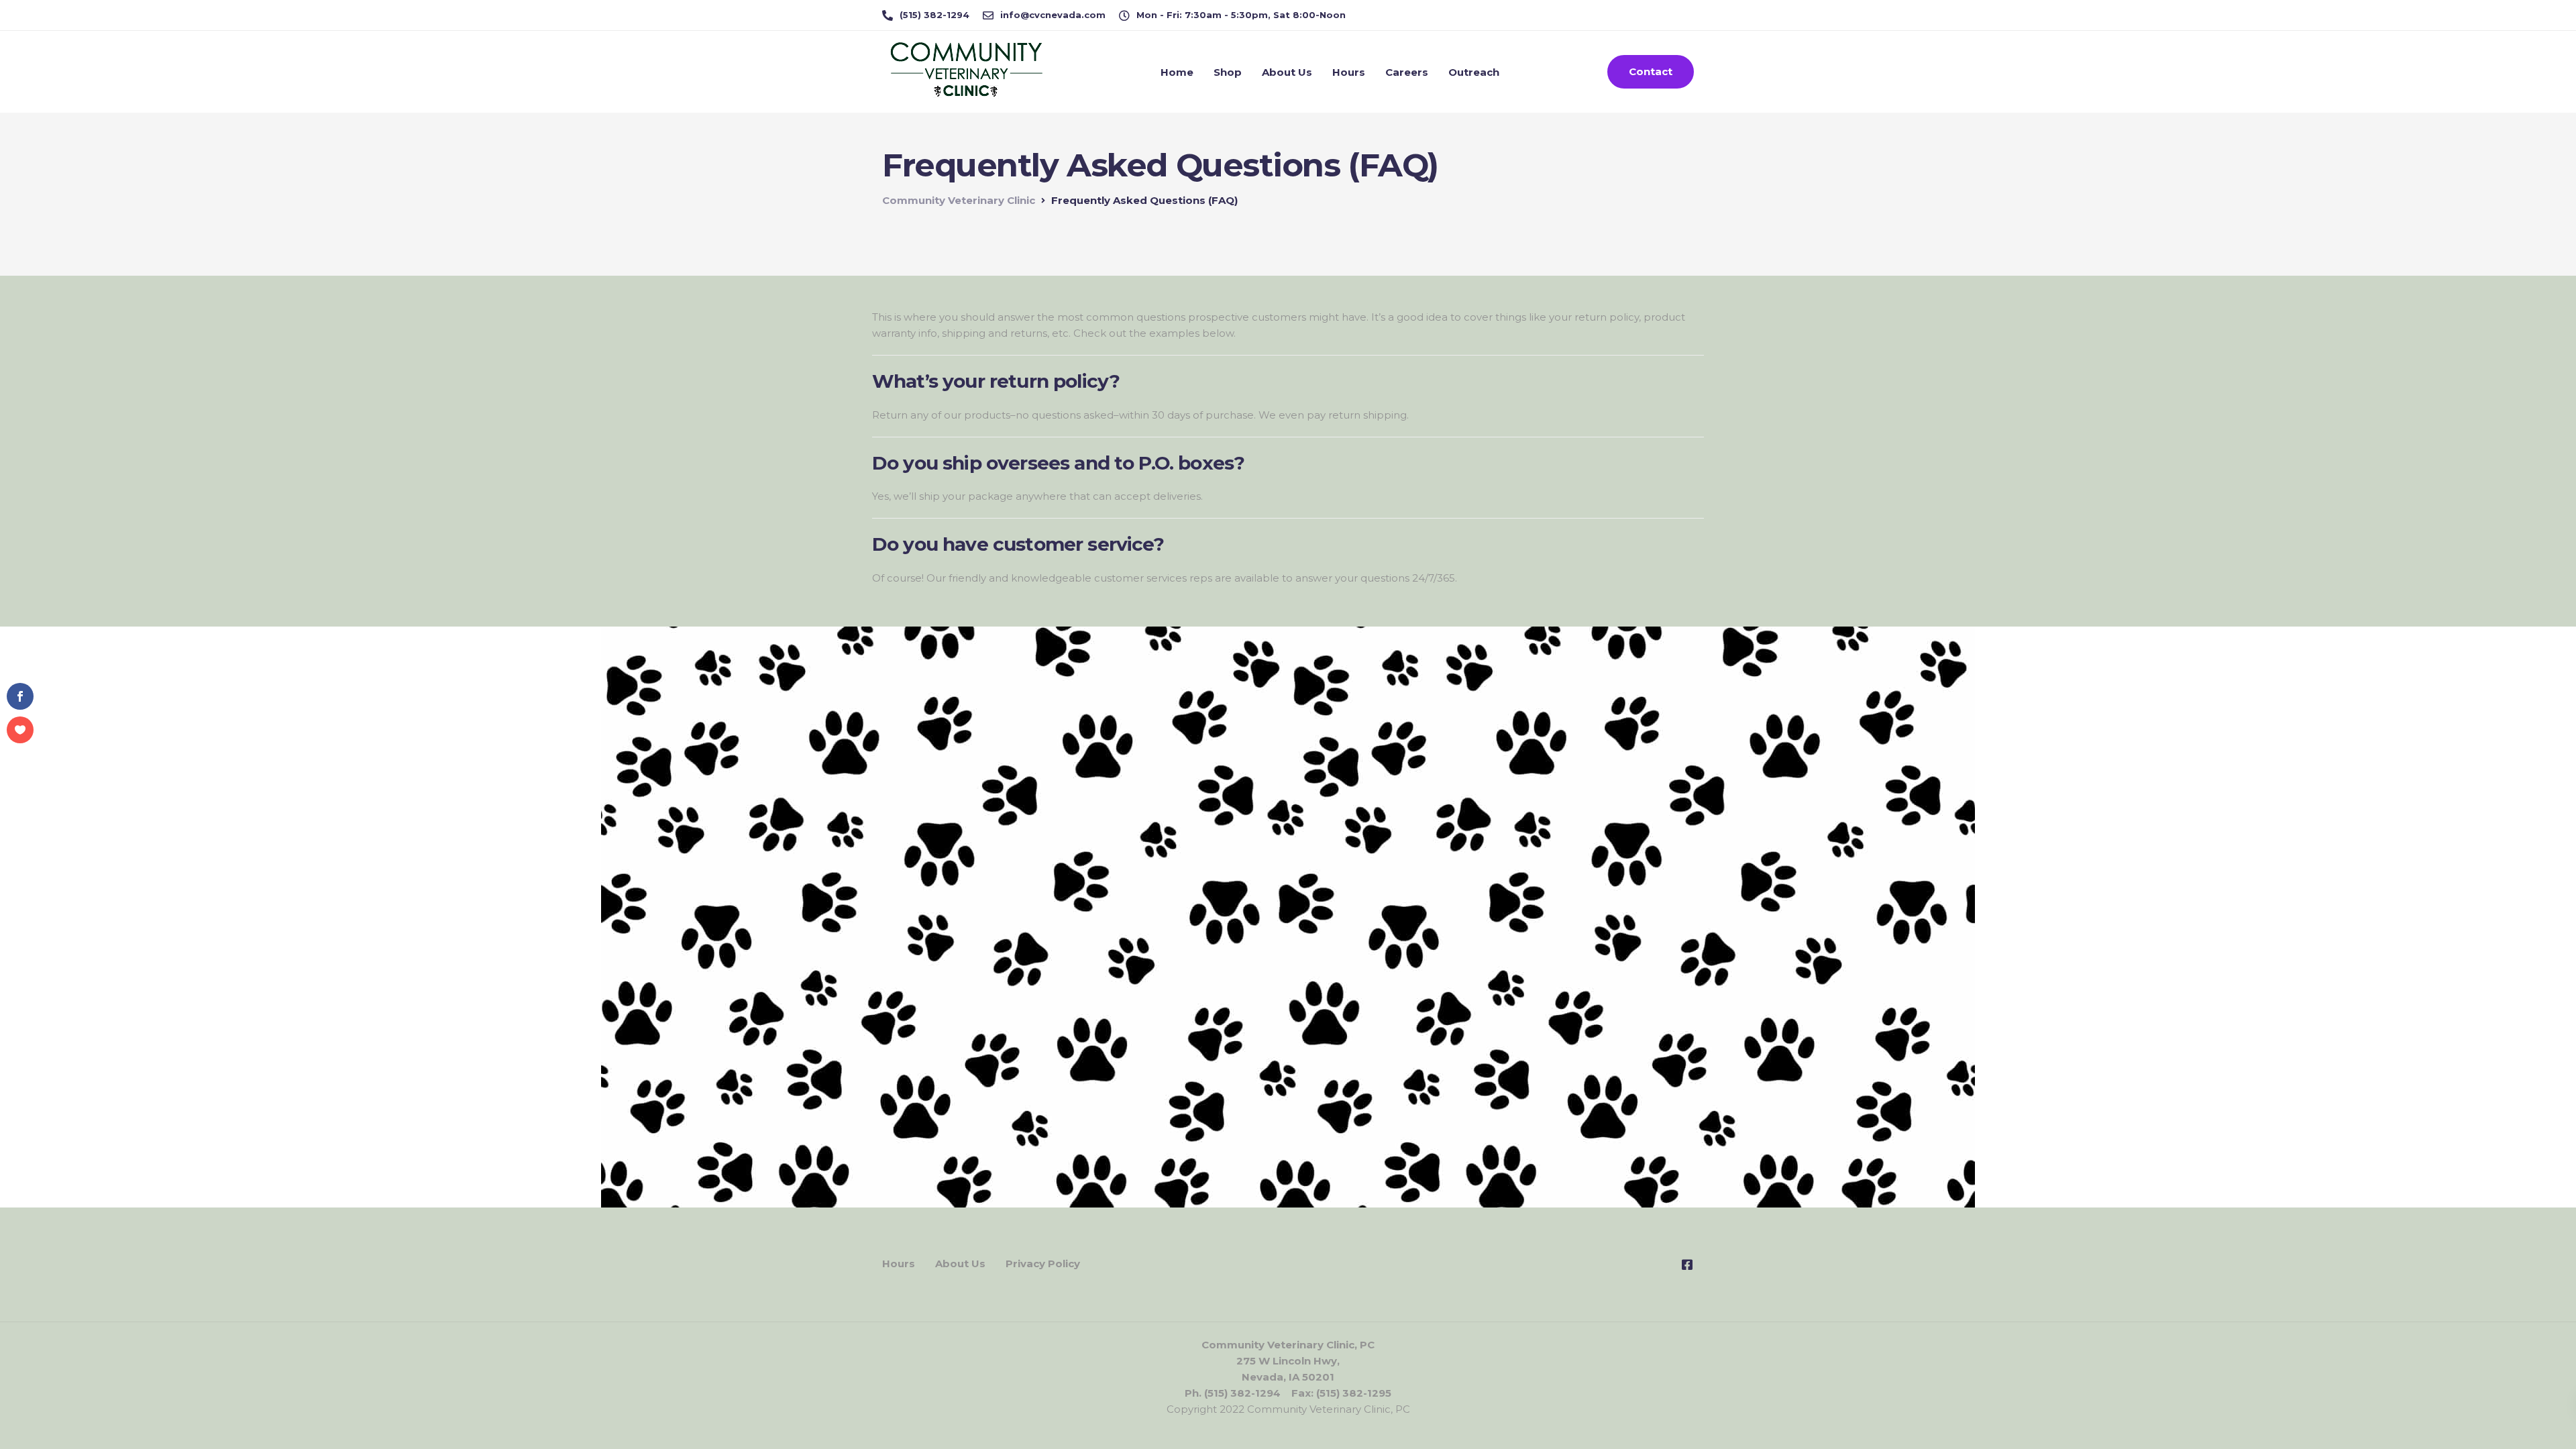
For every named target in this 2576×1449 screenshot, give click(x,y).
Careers (1407, 72)
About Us (1287, 72)
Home (1177, 72)
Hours (1349, 72)
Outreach (1474, 72)
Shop (1228, 72)
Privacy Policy (1043, 1264)
